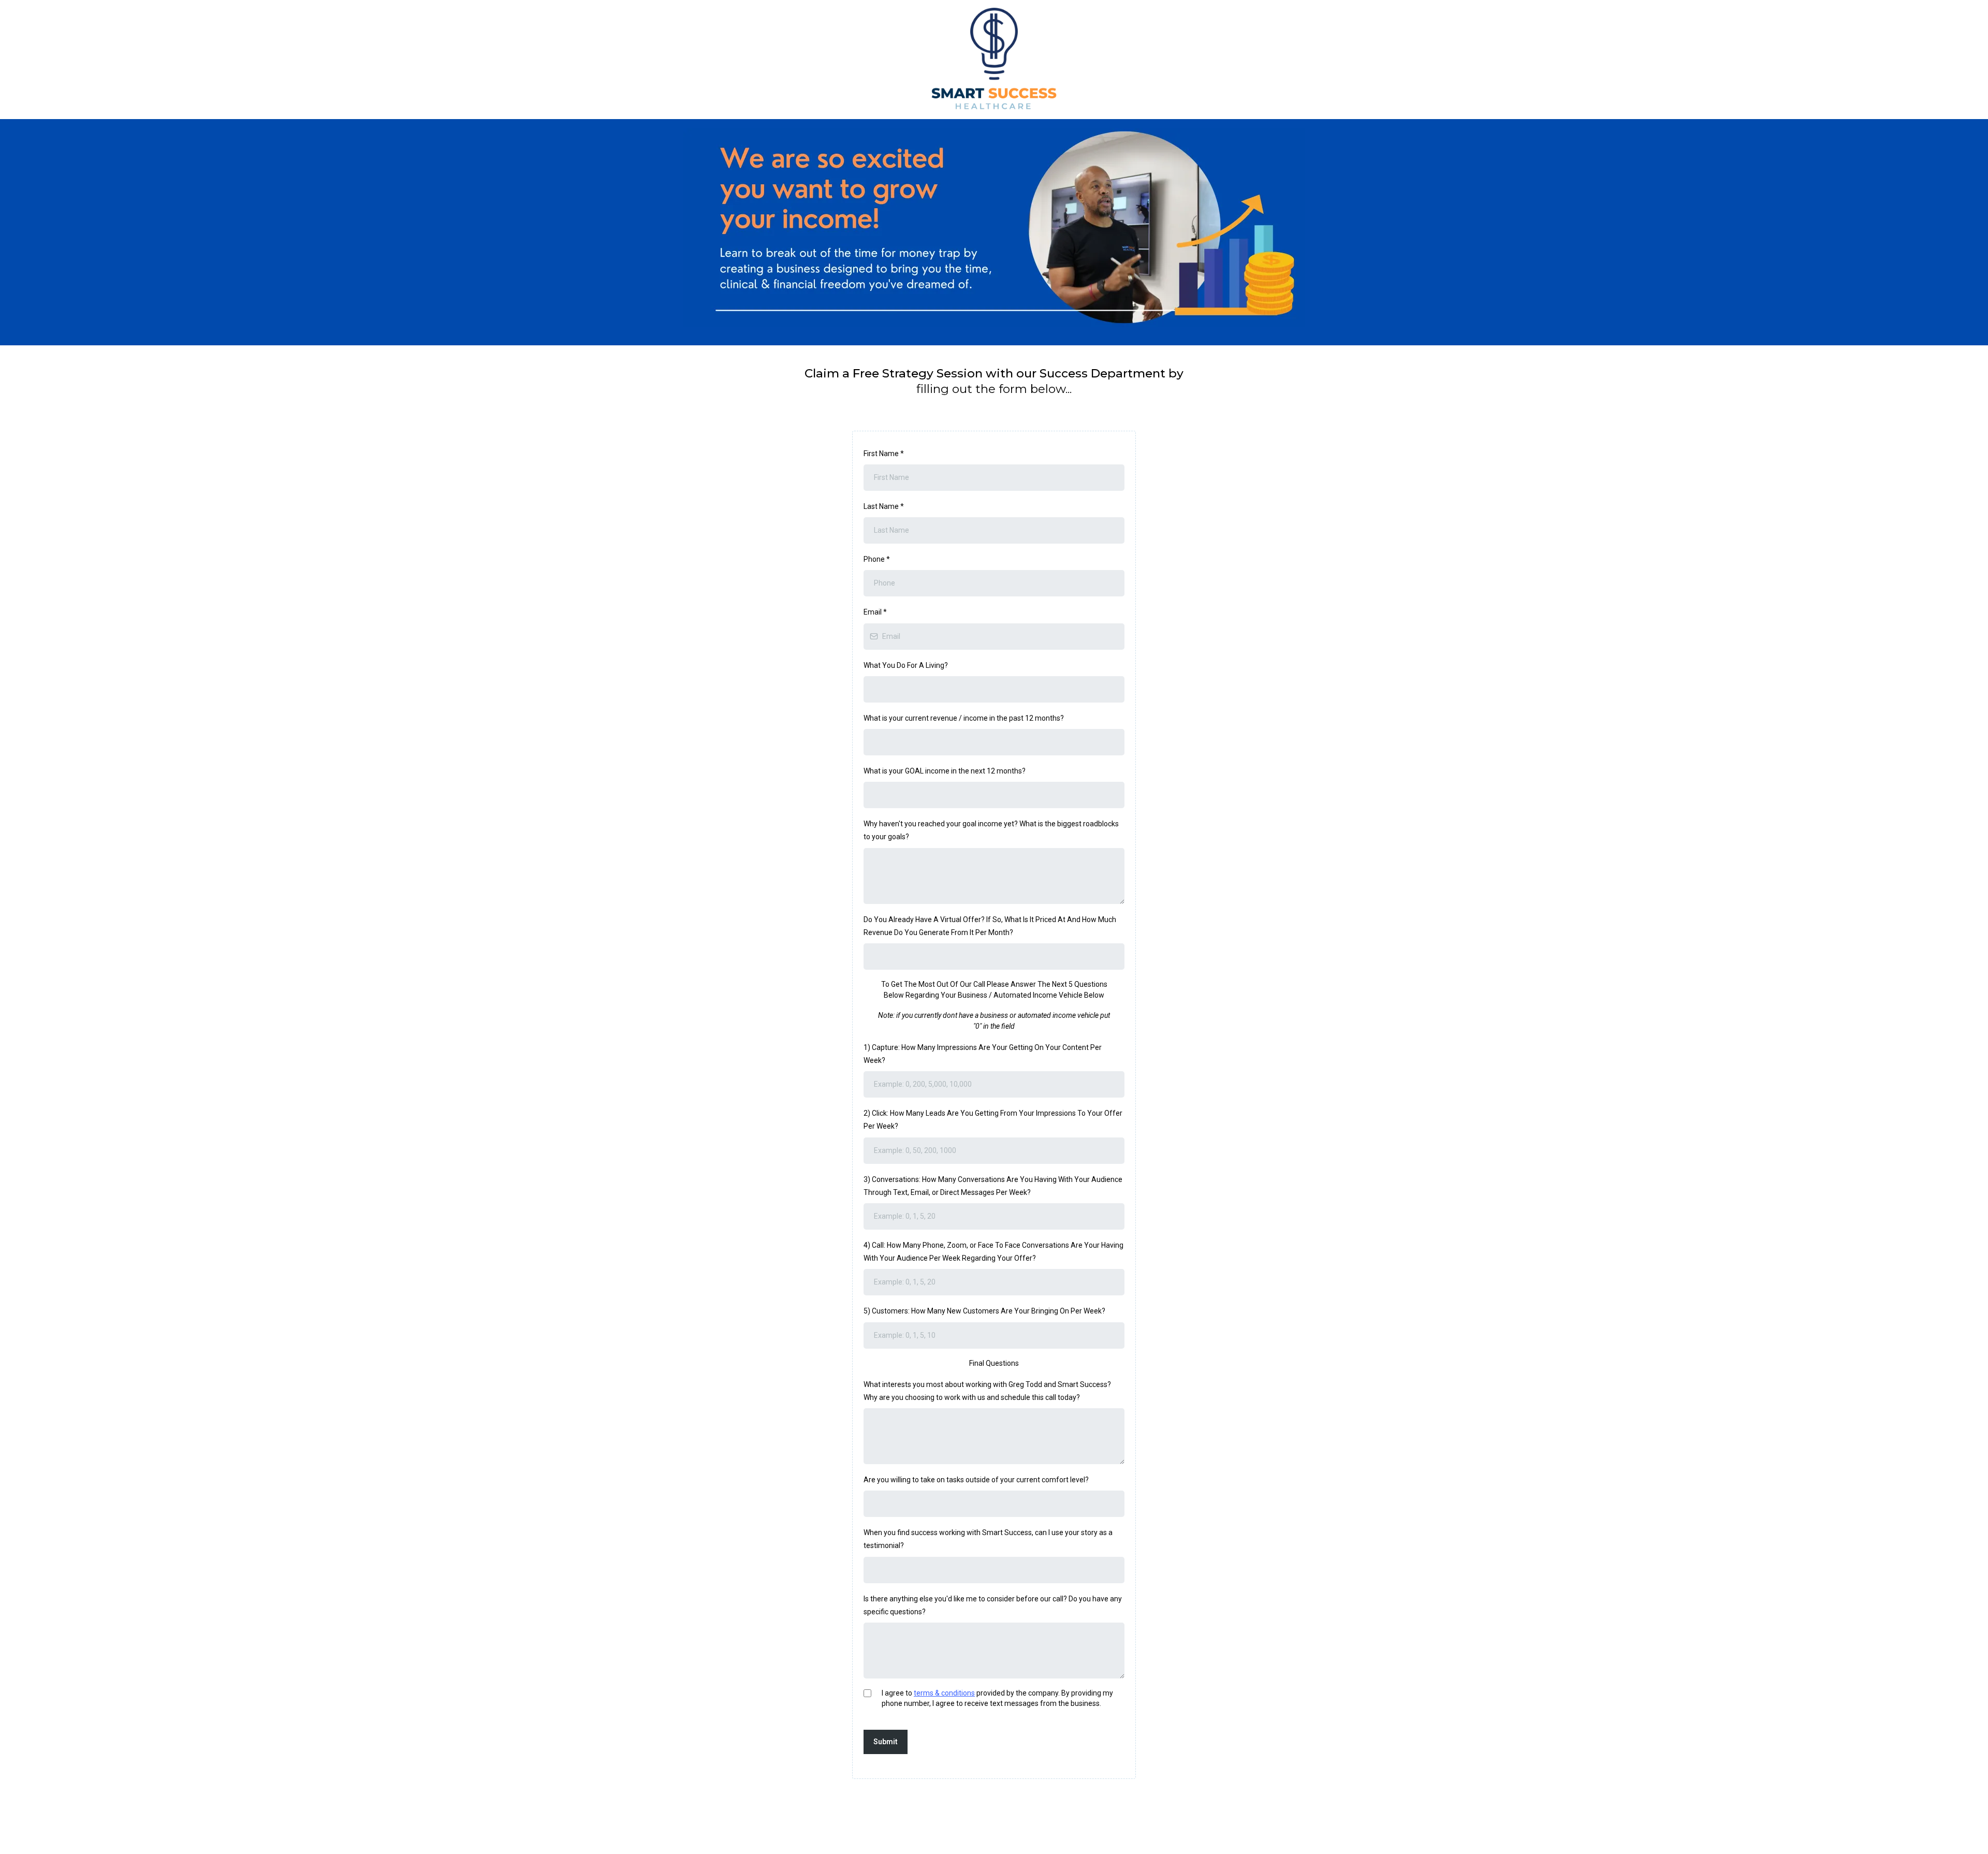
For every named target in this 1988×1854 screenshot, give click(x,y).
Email (875, 612)
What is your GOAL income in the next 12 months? (945, 771)
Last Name (884, 506)
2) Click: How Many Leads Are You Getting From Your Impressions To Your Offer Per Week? (993, 1120)
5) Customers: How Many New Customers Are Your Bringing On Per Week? (984, 1311)
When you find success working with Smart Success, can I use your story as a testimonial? (988, 1539)
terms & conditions (944, 1693)
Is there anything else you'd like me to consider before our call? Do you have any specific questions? (993, 1605)
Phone (877, 559)
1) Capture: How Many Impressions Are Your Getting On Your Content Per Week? (983, 1054)
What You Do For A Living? (906, 665)
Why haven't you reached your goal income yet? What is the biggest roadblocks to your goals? (991, 830)
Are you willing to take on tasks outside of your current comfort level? (976, 1480)
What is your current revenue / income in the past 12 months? (964, 718)
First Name (884, 454)
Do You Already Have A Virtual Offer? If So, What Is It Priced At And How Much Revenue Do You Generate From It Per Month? (990, 926)
